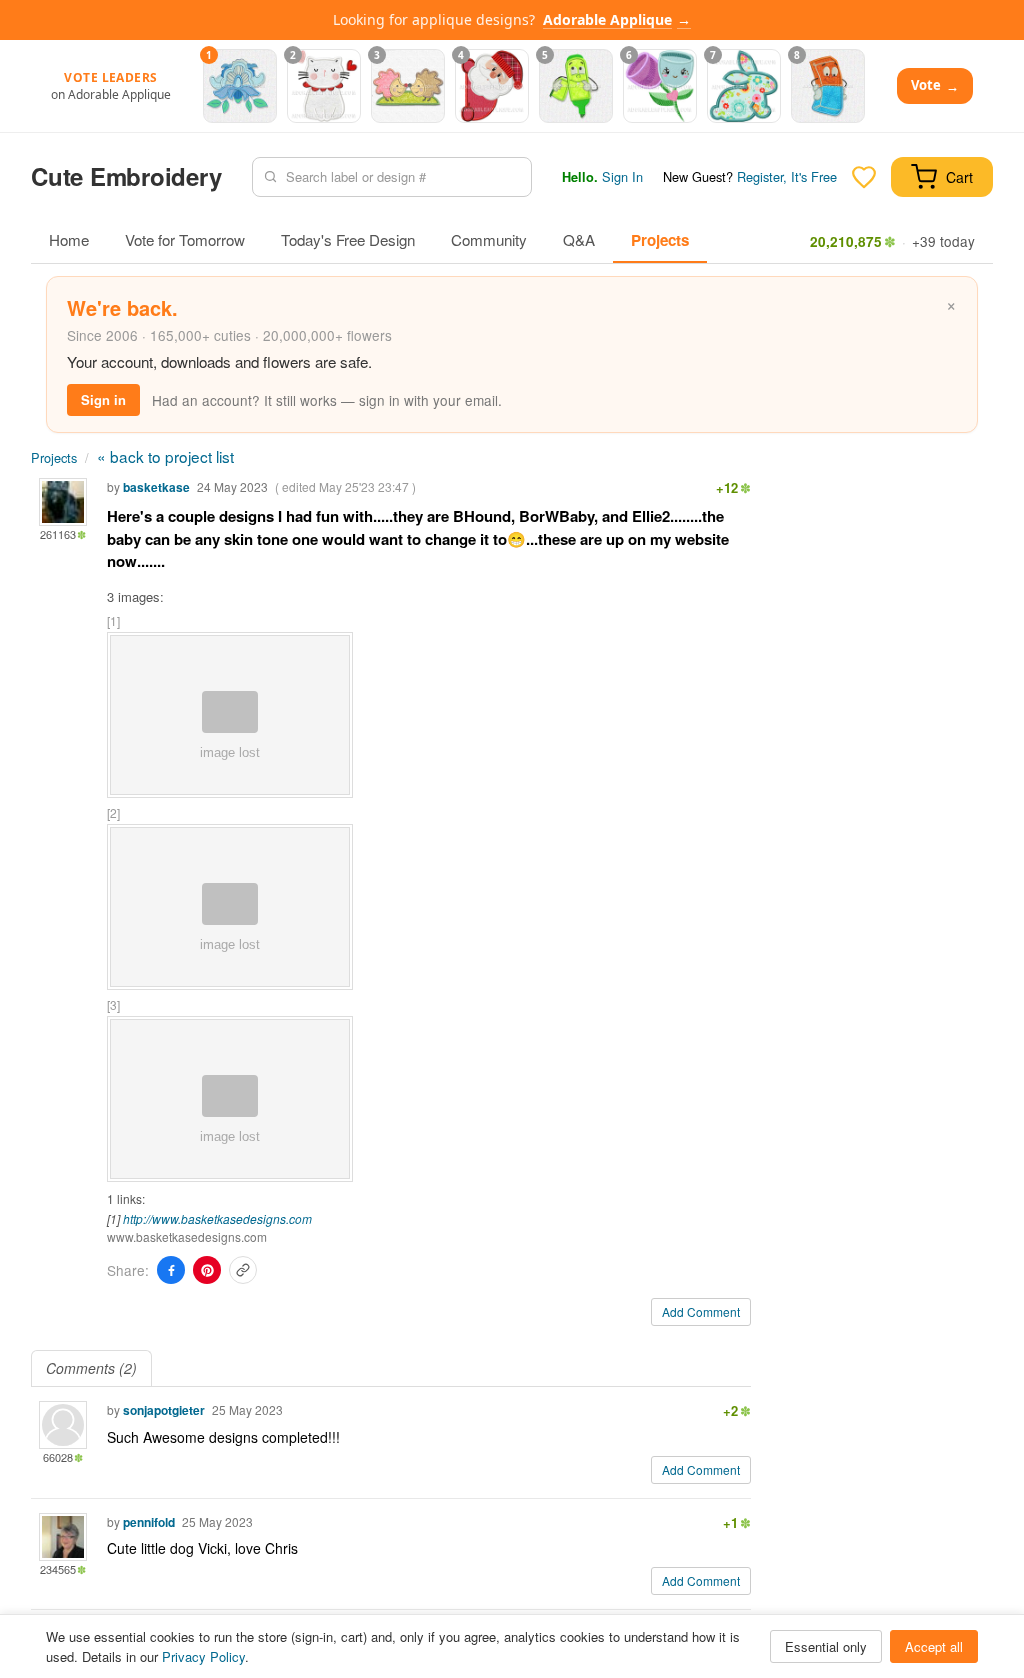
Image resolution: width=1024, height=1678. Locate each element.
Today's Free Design (348, 239)
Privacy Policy (203, 1656)
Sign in (103, 399)
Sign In (622, 176)
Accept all (934, 1646)
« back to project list (165, 456)
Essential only (826, 1646)
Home (69, 239)
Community (489, 239)
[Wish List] (864, 177)
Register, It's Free (787, 176)
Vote (935, 85)
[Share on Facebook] (171, 1270)
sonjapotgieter (164, 1410)
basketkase (156, 487)
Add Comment (701, 1311)
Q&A (579, 239)
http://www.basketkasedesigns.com (217, 1218)
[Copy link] (243, 1270)
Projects (660, 240)
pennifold (149, 1522)
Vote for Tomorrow (185, 239)
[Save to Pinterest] (207, 1270)
